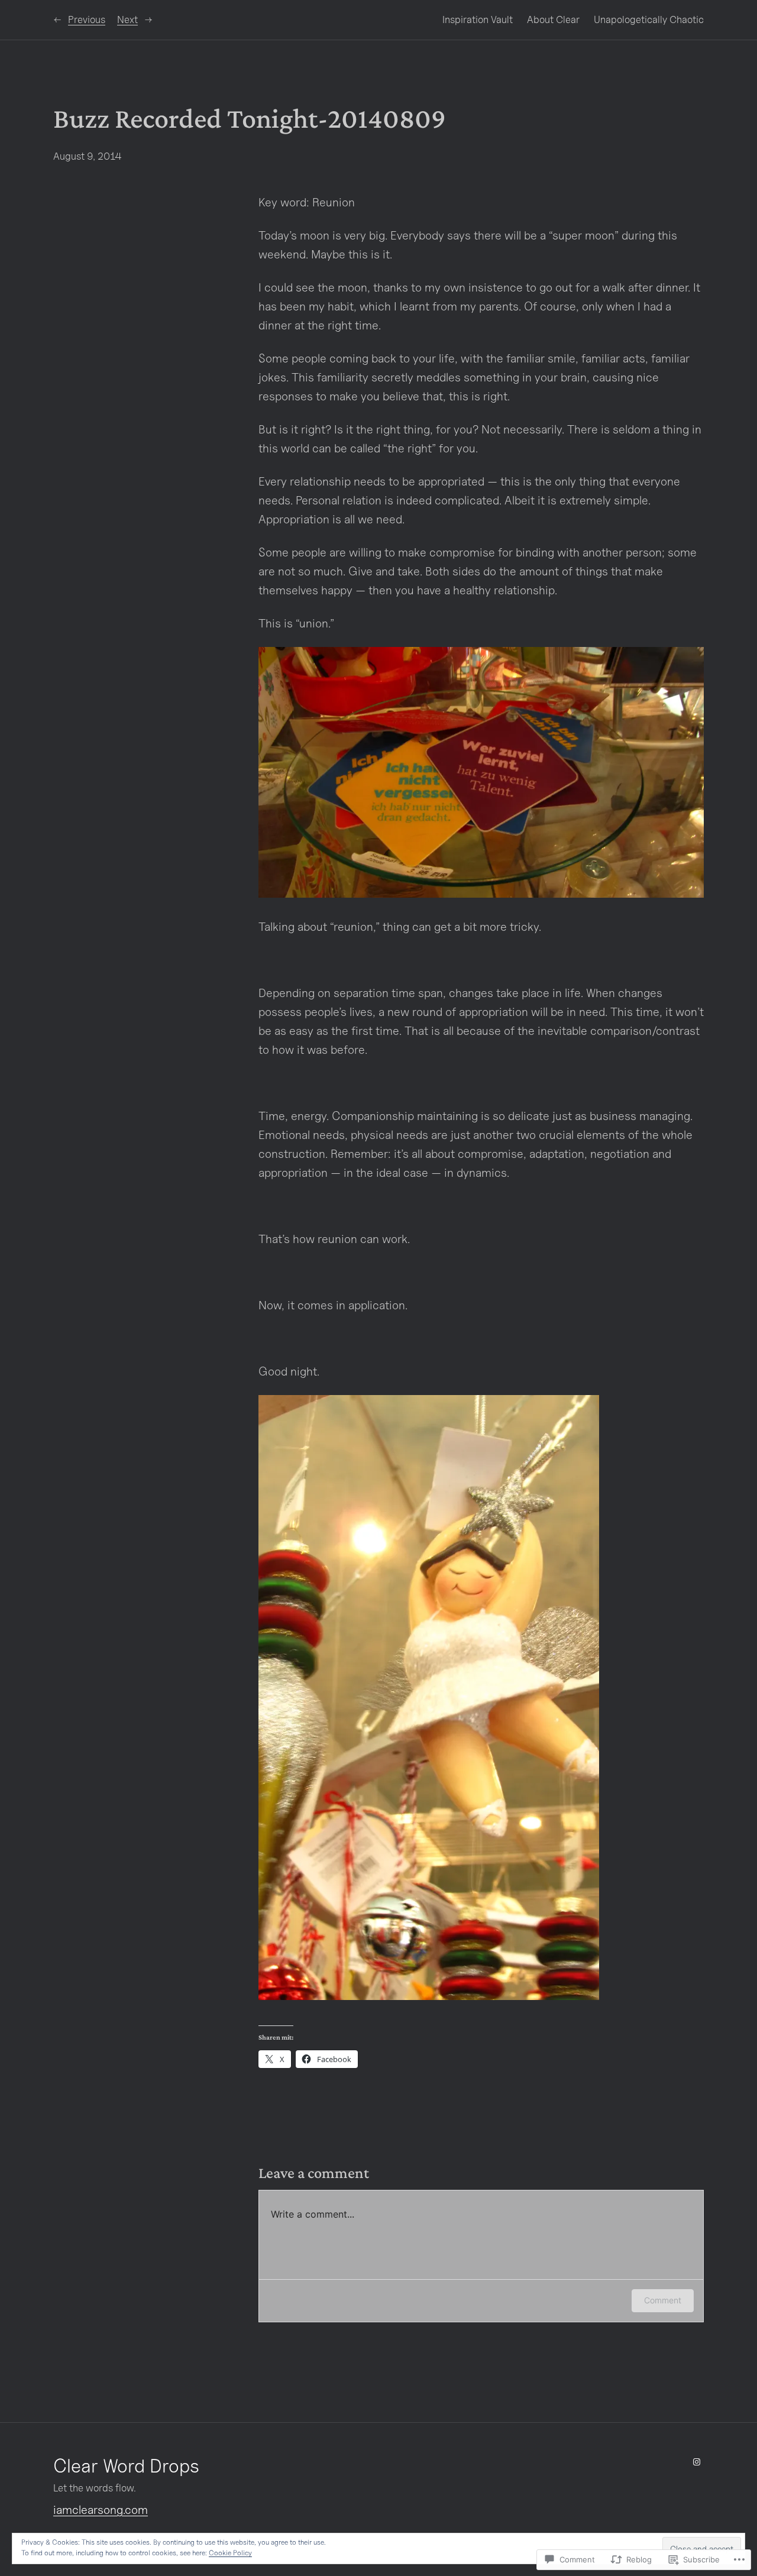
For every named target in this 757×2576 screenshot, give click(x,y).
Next (127, 20)
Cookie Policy (230, 2553)
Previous (87, 20)
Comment (663, 2300)
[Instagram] (697, 2462)
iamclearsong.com (101, 2510)
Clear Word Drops (126, 2465)
